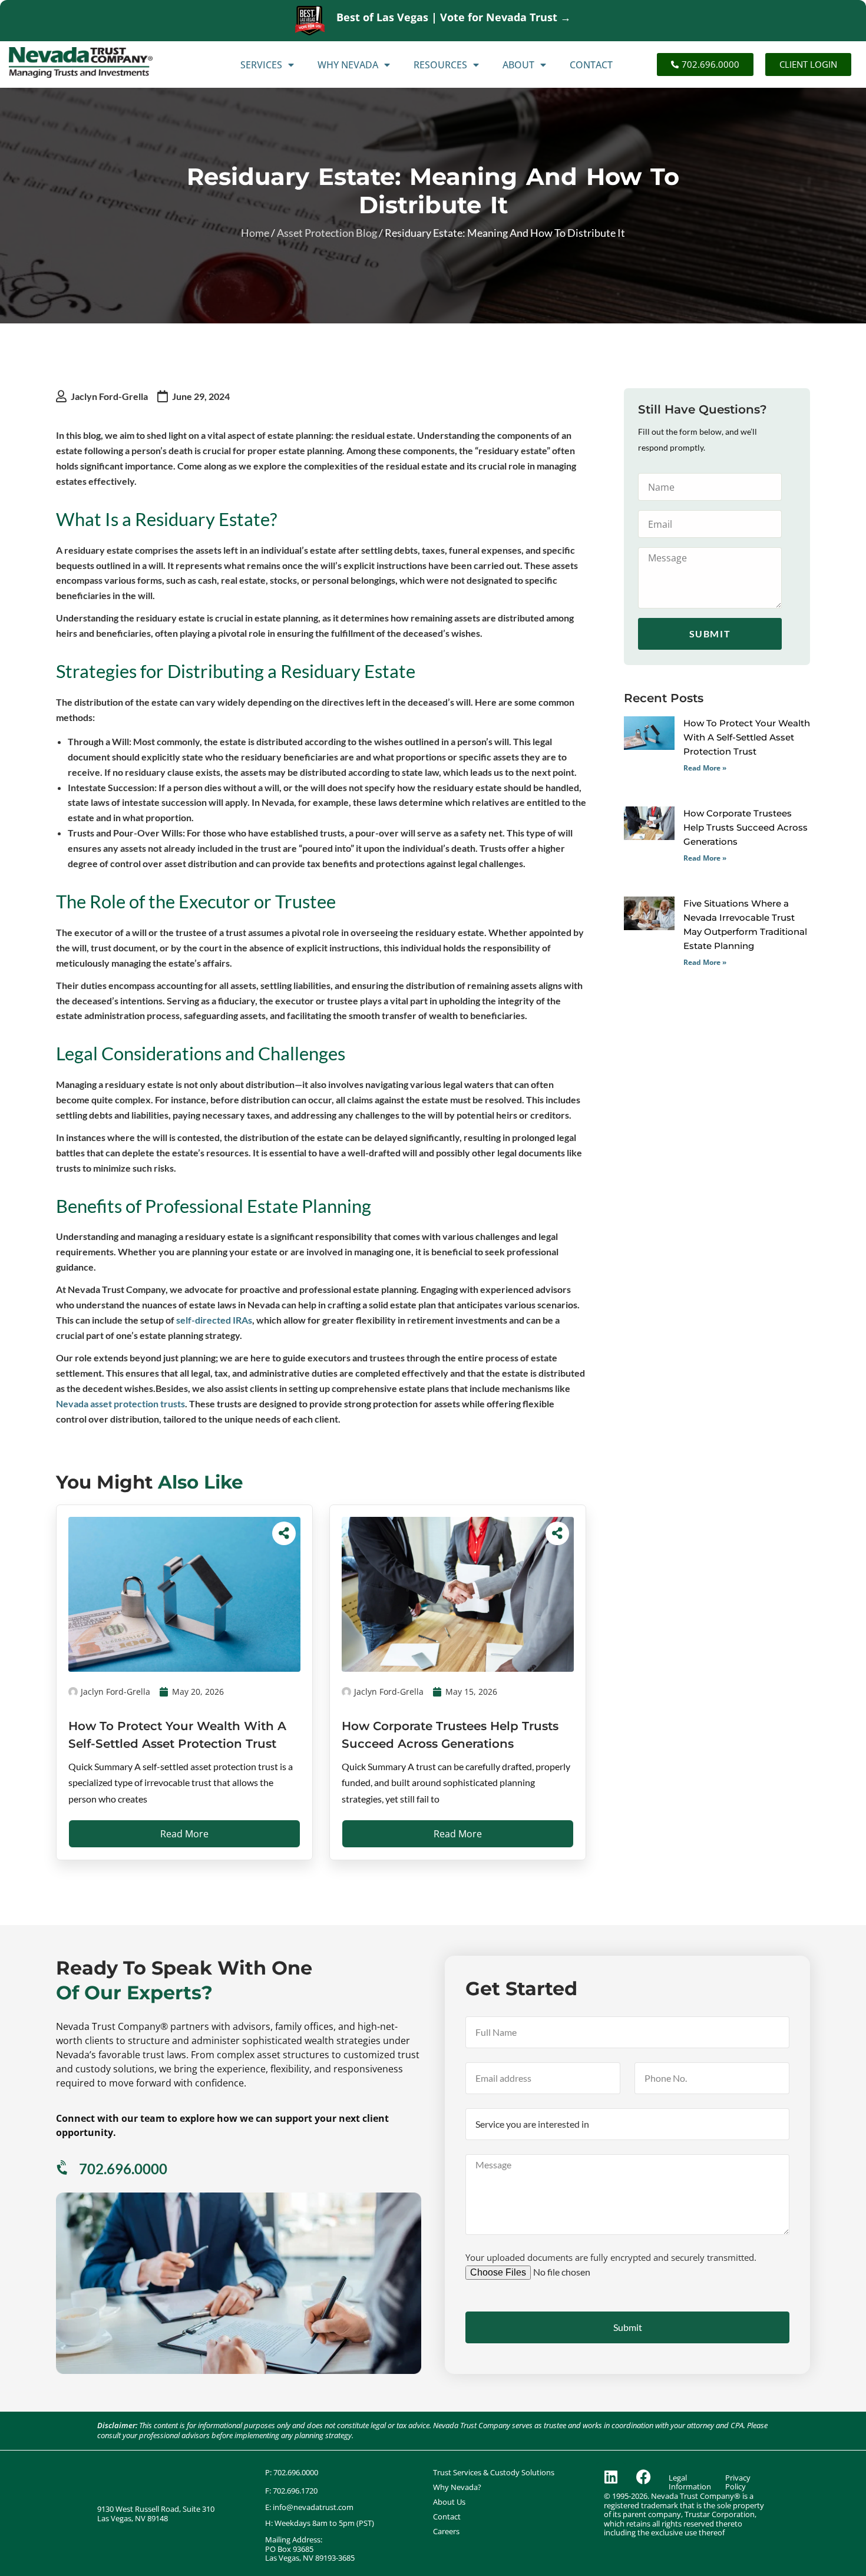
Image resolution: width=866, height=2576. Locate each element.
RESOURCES (440, 65)
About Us (449, 2502)
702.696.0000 (123, 2169)
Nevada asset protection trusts (120, 1403)
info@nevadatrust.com (313, 2507)
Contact (447, 2517)
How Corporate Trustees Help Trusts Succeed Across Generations (746, 827)
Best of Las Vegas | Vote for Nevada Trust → (454, 17)
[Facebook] (643, 2477)
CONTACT (591, 65)
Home (255, 233)
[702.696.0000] (63, 2168)
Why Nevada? (457, 2487)
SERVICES (261, 65)
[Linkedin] (611, 2477)
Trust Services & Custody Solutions (494, 2473)
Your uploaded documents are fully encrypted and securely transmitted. (611, 2257)
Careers (446, 2532)
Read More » (705, 768)
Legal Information (690, 2483)
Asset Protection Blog (327, 233)
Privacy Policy (738, 2483)
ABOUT (518, 65)
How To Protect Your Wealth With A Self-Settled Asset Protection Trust (747, 737)
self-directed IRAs (214, 1320)
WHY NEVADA (348, 65)
